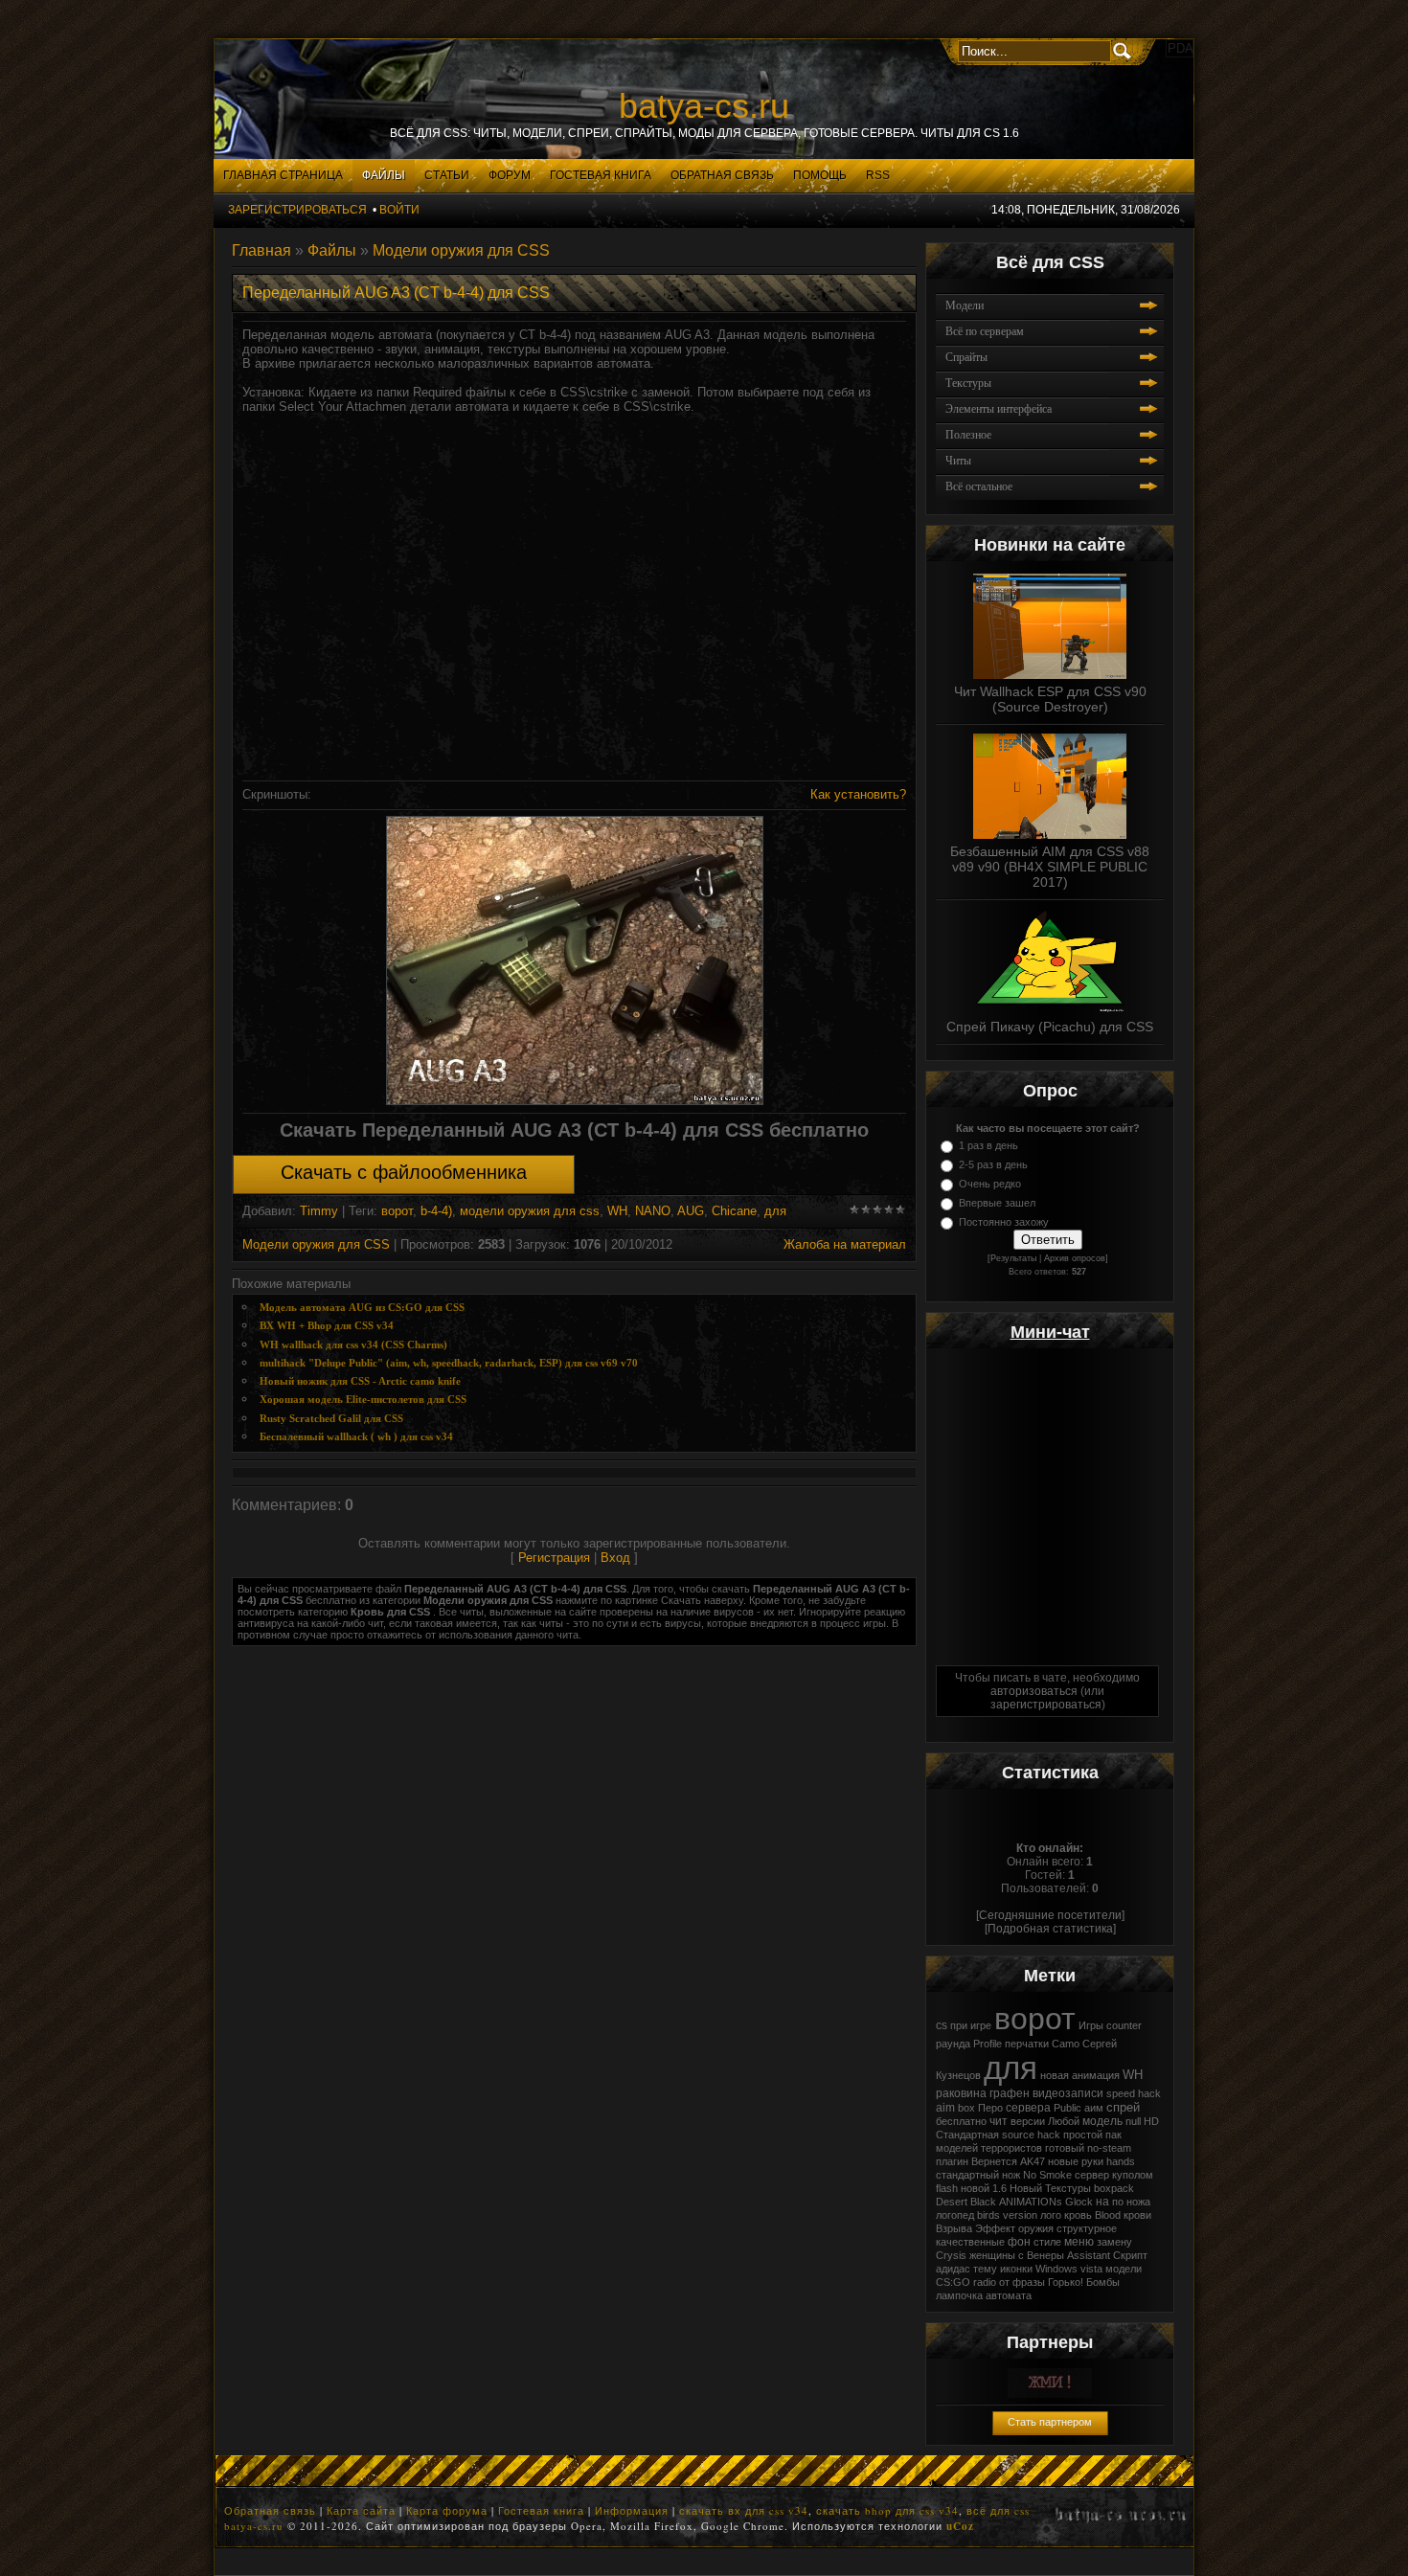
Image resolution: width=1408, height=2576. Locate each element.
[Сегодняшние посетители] (1050, 1915)
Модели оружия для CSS (461, 250)
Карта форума (447, 2510)
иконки (1016, 2269)
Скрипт (1130, 2255)
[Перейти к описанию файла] (1050, 621)
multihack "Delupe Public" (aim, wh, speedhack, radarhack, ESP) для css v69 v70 (449, 1363)
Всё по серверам (985, 331)
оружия (1036, 2228)
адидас (953, 2269)
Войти (399, 210)
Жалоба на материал (845, 1244)
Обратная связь (270, 2510)
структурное (1087, 2228)
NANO (653, 1211)
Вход (615, 1558)
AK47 (1033, 2161)
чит (999, 2121)
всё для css (998, 2510)
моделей (957, 2148)
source (1018, 2135)
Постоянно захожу (1004, 1222)
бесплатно (961, 2121)
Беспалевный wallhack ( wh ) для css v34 (356, 1437)
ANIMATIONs (1031, 2202)
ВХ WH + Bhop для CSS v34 (327, 1326)
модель (1102, 2121)
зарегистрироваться (1046, 1705)
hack (1049, 2135)
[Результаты (1012, 1258)
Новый (1026, 2188)
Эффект (995, 2228)
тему (985, 2269)
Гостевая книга (541, 2510)
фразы (1029, 2282)
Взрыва (954, 2228)
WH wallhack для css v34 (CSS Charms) (353, 1345)
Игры (1091, 2025)
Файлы (332, 250)
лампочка (959, 2295)
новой (975, 2188)
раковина (961, 2093)
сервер (1092, 2175)
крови (1137, 2215)
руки (1092, 2161)
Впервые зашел (997, 1203)
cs (942, 2025)
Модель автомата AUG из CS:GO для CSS (362, 1308)
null (1133, 2121)
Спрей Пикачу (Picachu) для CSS (1050, 1027)
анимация (1096, 2075)
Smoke (1056, 2175)
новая (1055, 2075)
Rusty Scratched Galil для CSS (331, 1419)
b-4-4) (436, 1211)
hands (1121, 2161)
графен (1010, 2093)
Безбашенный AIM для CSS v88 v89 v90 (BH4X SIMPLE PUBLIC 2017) (1050, 867)
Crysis (951, 2255)
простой (1083, 2135)
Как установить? (858, 794)
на (1102, 2202)
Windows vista (1069, 2269)
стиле (1047, 2242)
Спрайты (966, 357)
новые (1063, 2161)
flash (947, 2188)
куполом (1133, 2175)
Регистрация (554, 1558)
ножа (1138, 2202)
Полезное (968, 435)
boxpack (1114, 2188)
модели (1124, 2269)
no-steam (1109, 2148)
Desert (952, 2202)
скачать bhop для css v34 (887, 2510)
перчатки (1027, 2044)
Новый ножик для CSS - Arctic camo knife (360, 1381)
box (966, 2108)
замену (1114, 2242)
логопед (955, 2215)
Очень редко (990, 1184)
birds (988, 2215)
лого (1051, 2215)
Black (983, 2202)
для (775, 1211)
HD (1151, 2121)
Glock (1079, 2202)
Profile (988, 2044)
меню (1079, 2242)
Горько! (1066, 2282)
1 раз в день (988, 1145)
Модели (965, 305)
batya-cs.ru (704, 106)
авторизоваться (1034, 1691)
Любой (1064, 2121)
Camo (1066, 2044)
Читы (958, 461)
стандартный (967, 2175)
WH (617, 1211)
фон (1019, 2242)
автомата (1009, 2295)
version (1020, 2215)
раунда (953, 2044)
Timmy (319, 1211)
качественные (970, 2242)
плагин (952, 2161)
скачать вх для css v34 (744, 2510)
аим (1094, 2108)
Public (1067, 2108)
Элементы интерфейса (999, 409)
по (1118, 2202)
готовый (1065, 2148)
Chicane (734, 1211)
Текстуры (968, 383)
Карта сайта (361, 2510)
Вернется (994, 2161)
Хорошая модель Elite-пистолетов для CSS (363, 1400)
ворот (397, 1211)
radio (985, 2282)
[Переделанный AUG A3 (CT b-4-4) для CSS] (574, 960)
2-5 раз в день (993, 1164)
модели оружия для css (530, 1211)
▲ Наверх (27, 43)
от (1004, 2282)
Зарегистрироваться (297, 210)
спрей (1123, 2107)
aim (945, 2108)
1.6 (999, 2188)
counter (1124, 2025)
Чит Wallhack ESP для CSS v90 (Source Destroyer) (1050, 699)
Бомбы (1103, 2282)
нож (1011, 2175)
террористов (1011, 2148)
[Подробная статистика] (1050, 1929)
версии (1028, 2121)
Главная (261, 250)
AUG (691, 1211)
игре (981, 2025)
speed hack (1134, 2093)
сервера (1028, 2108)
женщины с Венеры (1017, 2255)
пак (1113, 2135)
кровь (1078, 2215)
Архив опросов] (1076, 1258)
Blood (1108, 2215)
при (959, 2025)
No (1030, 2175)
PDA (1181, 48)
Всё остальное (979, 486)
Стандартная (967, 2135)
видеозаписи (1068, 2093)
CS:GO (953, 2282)
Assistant (1089, 2255)
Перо (990, 2108)
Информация (632, 2510)
